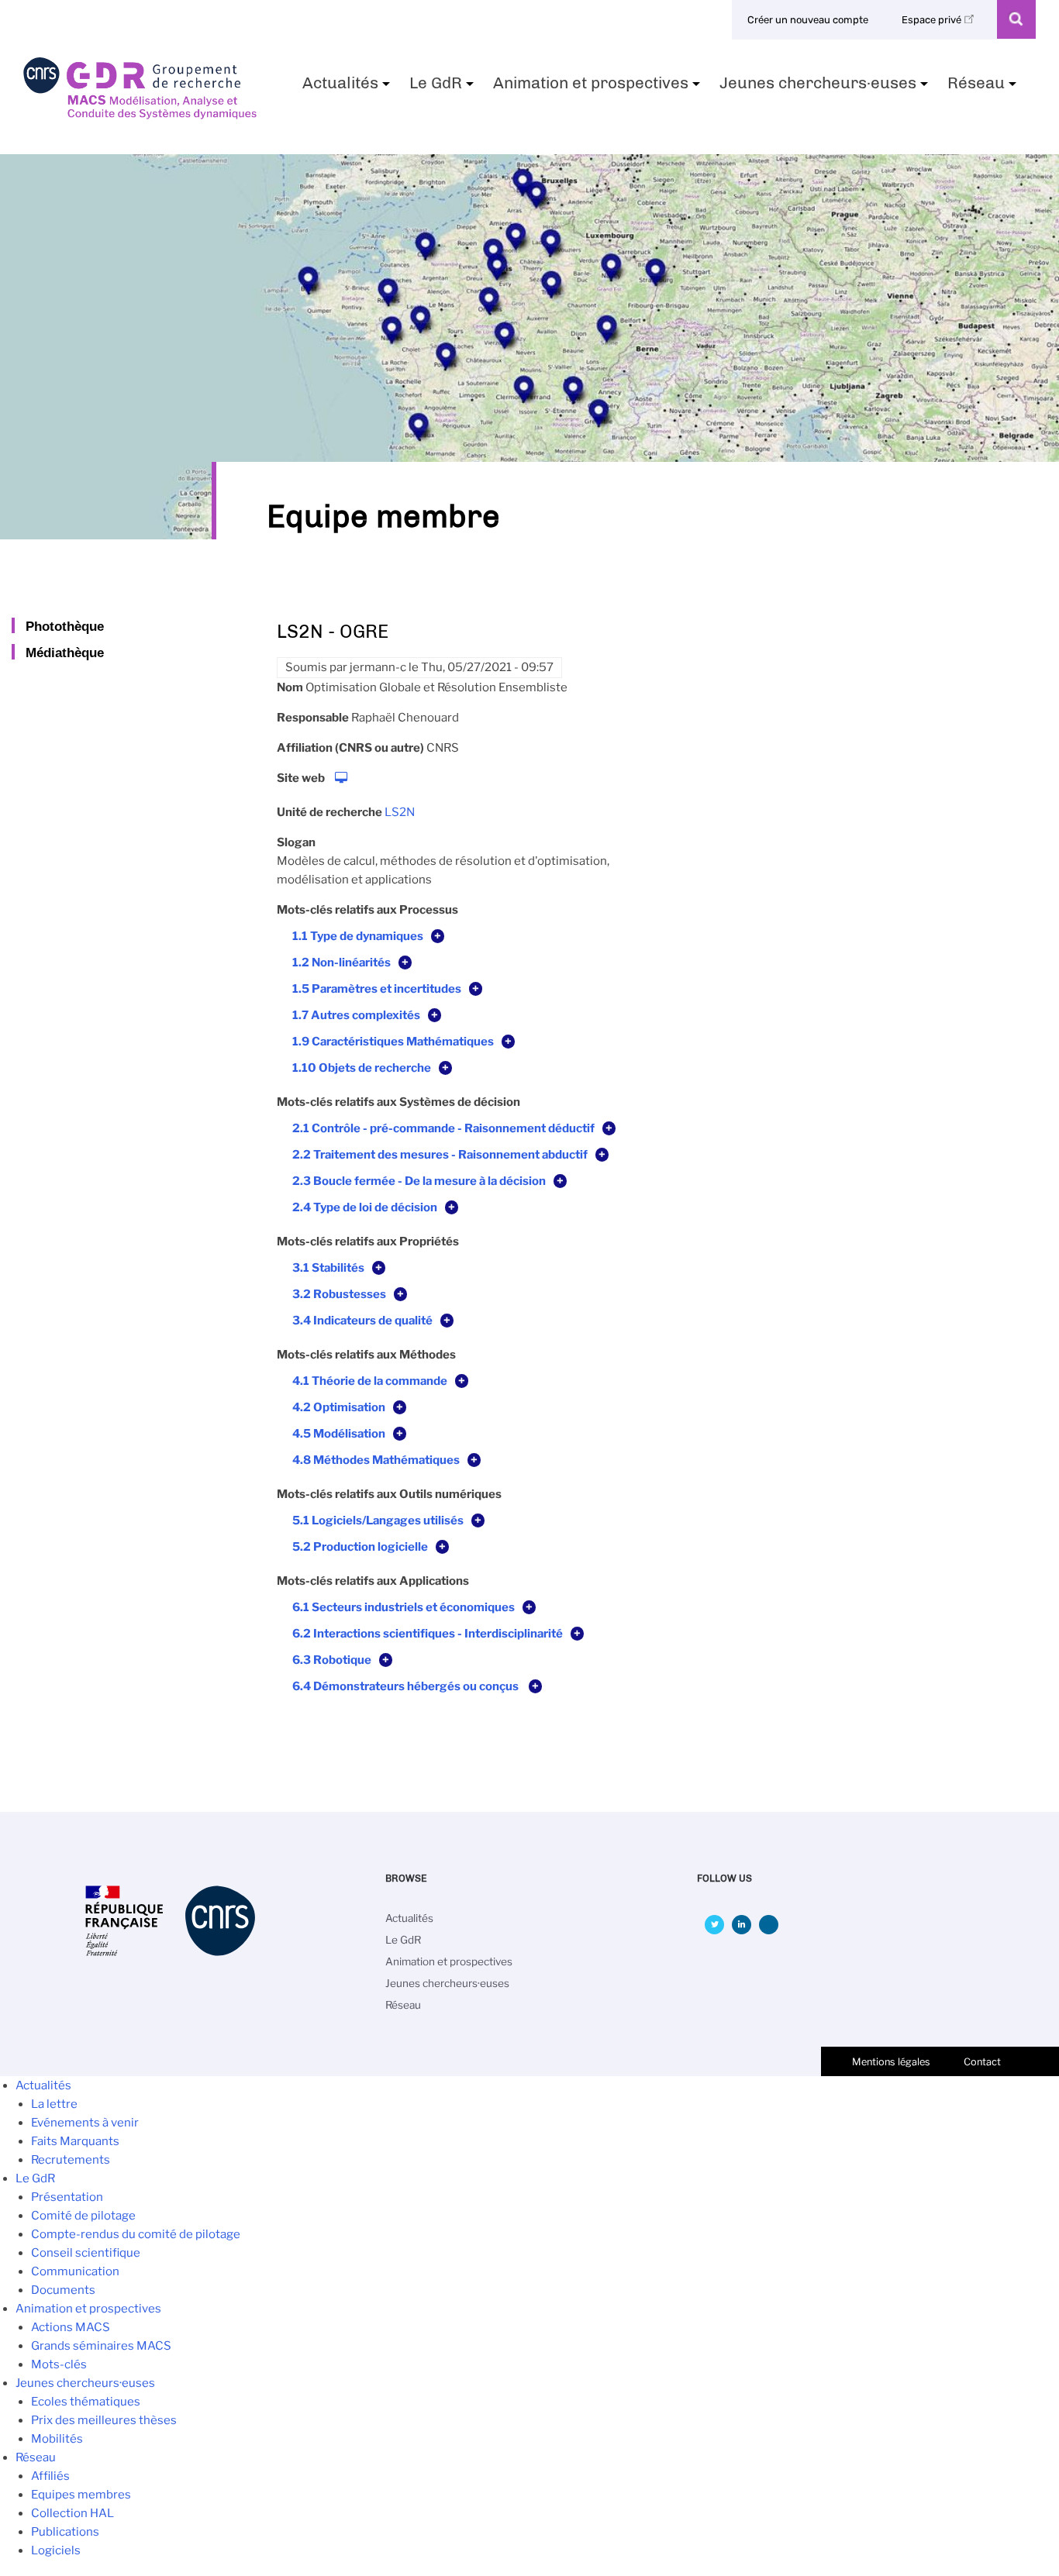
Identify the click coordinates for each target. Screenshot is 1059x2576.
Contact (982, 2062)
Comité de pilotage (83, 2216)
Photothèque (65, 626)
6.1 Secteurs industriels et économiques (404, 1607)
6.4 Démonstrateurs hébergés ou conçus (407, 1686)
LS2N (400, 812)
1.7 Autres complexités (356, 1015)
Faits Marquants (75, 2141)
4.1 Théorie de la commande (370, 1381)
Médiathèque (65, 653)
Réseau (984, 88)
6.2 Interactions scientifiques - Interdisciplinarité (428, 1634)
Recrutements (71, 2160)
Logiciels (56, 2550)
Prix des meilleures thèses (104, 2420)
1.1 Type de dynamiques (358, 936)
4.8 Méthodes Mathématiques (376, 1460)
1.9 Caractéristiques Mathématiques (393, 1042)
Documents (63, 2290)
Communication (75, 2271)
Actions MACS (71, 2327)
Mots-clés (59, 2364)
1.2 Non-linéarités (342, 963)
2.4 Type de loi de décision (365, 1207)
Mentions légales (891, 2062)
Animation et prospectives (598, 88)
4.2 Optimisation (339, 1407)
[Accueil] (140, 114)
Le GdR (443, 88)
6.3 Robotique (332, 1660)
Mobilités (57, 2439)
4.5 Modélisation (339, 1434)
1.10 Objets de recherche (362, 1068)
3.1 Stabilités (328, 1268)
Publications (65, 2532)
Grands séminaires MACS (101, 2346)
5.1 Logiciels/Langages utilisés (378, 1520)
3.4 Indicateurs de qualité (362, 1321)
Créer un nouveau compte (808, 20)
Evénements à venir (85, 2123)
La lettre (54, 2104)
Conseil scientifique (86, 2253)
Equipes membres (81, 2495)
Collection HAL (72, 2513)
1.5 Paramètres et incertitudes (377, 989)
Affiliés (50, 2476)
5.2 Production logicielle (360, 1547)
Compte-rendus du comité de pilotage (136, 2234)
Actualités (348, 88)
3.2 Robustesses (339, 1294)
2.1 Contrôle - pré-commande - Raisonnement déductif (443, 1128)
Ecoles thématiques (86, 2402)
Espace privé (933, 20)
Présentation (67, 2197)
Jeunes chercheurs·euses (826, 88)
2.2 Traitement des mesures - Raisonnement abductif (440, 1155)
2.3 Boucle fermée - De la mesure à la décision (419, 1181)
